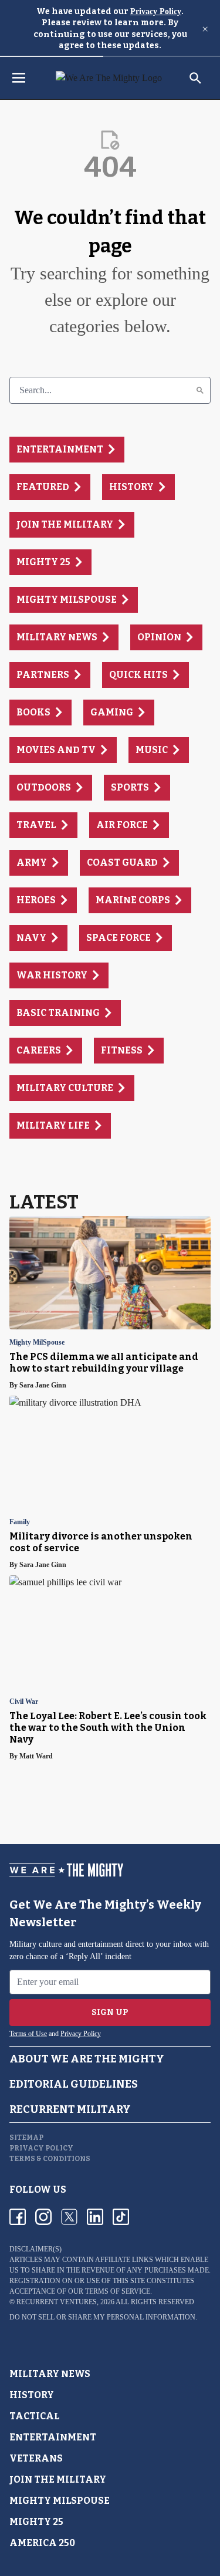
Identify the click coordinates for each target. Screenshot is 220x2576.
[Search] (200, 390)
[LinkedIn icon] (95, 2217)
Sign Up (110, 2012)
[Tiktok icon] (121, 2217)
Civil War (24, 1702)
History (32, 2395)
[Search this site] (195, 78)
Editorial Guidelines (74, 2084)
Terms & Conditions (50, 2159)
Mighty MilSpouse (37, 1343)
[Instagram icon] (43, 2217)
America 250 (42, 2543)
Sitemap (26, 2138)
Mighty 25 (36, 2522)
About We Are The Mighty (87, 2059)
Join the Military (58, 2479)
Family (20, 1522)
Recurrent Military (70, 2109)
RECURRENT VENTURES (57, 2302)
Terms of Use (28, 2034)
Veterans (36, 2458)
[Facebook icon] (18, 2217)
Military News (50, 2374)
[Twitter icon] (69, 2217)
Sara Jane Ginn (43, 1385)
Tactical (35, 2416)
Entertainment (53, 2437)
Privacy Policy (156, 11)
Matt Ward (36, 1756)
